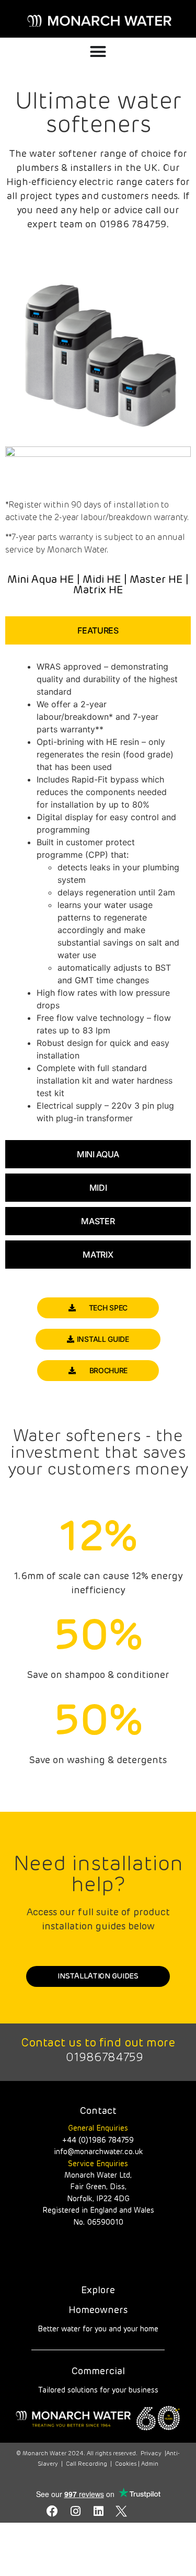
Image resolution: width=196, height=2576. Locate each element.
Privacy (151, 2453)
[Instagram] (75, 2511)
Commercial (98, 2372)
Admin (150, 2464)
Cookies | (128, 2464)
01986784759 (105, 2058)
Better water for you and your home (98, 2329)
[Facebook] (52, 2511)
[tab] (98, 630)
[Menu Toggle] (98, 51)
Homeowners (98, 2310)
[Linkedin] (98, 2511)
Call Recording (87, 2464)
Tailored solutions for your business (98, 2390)
